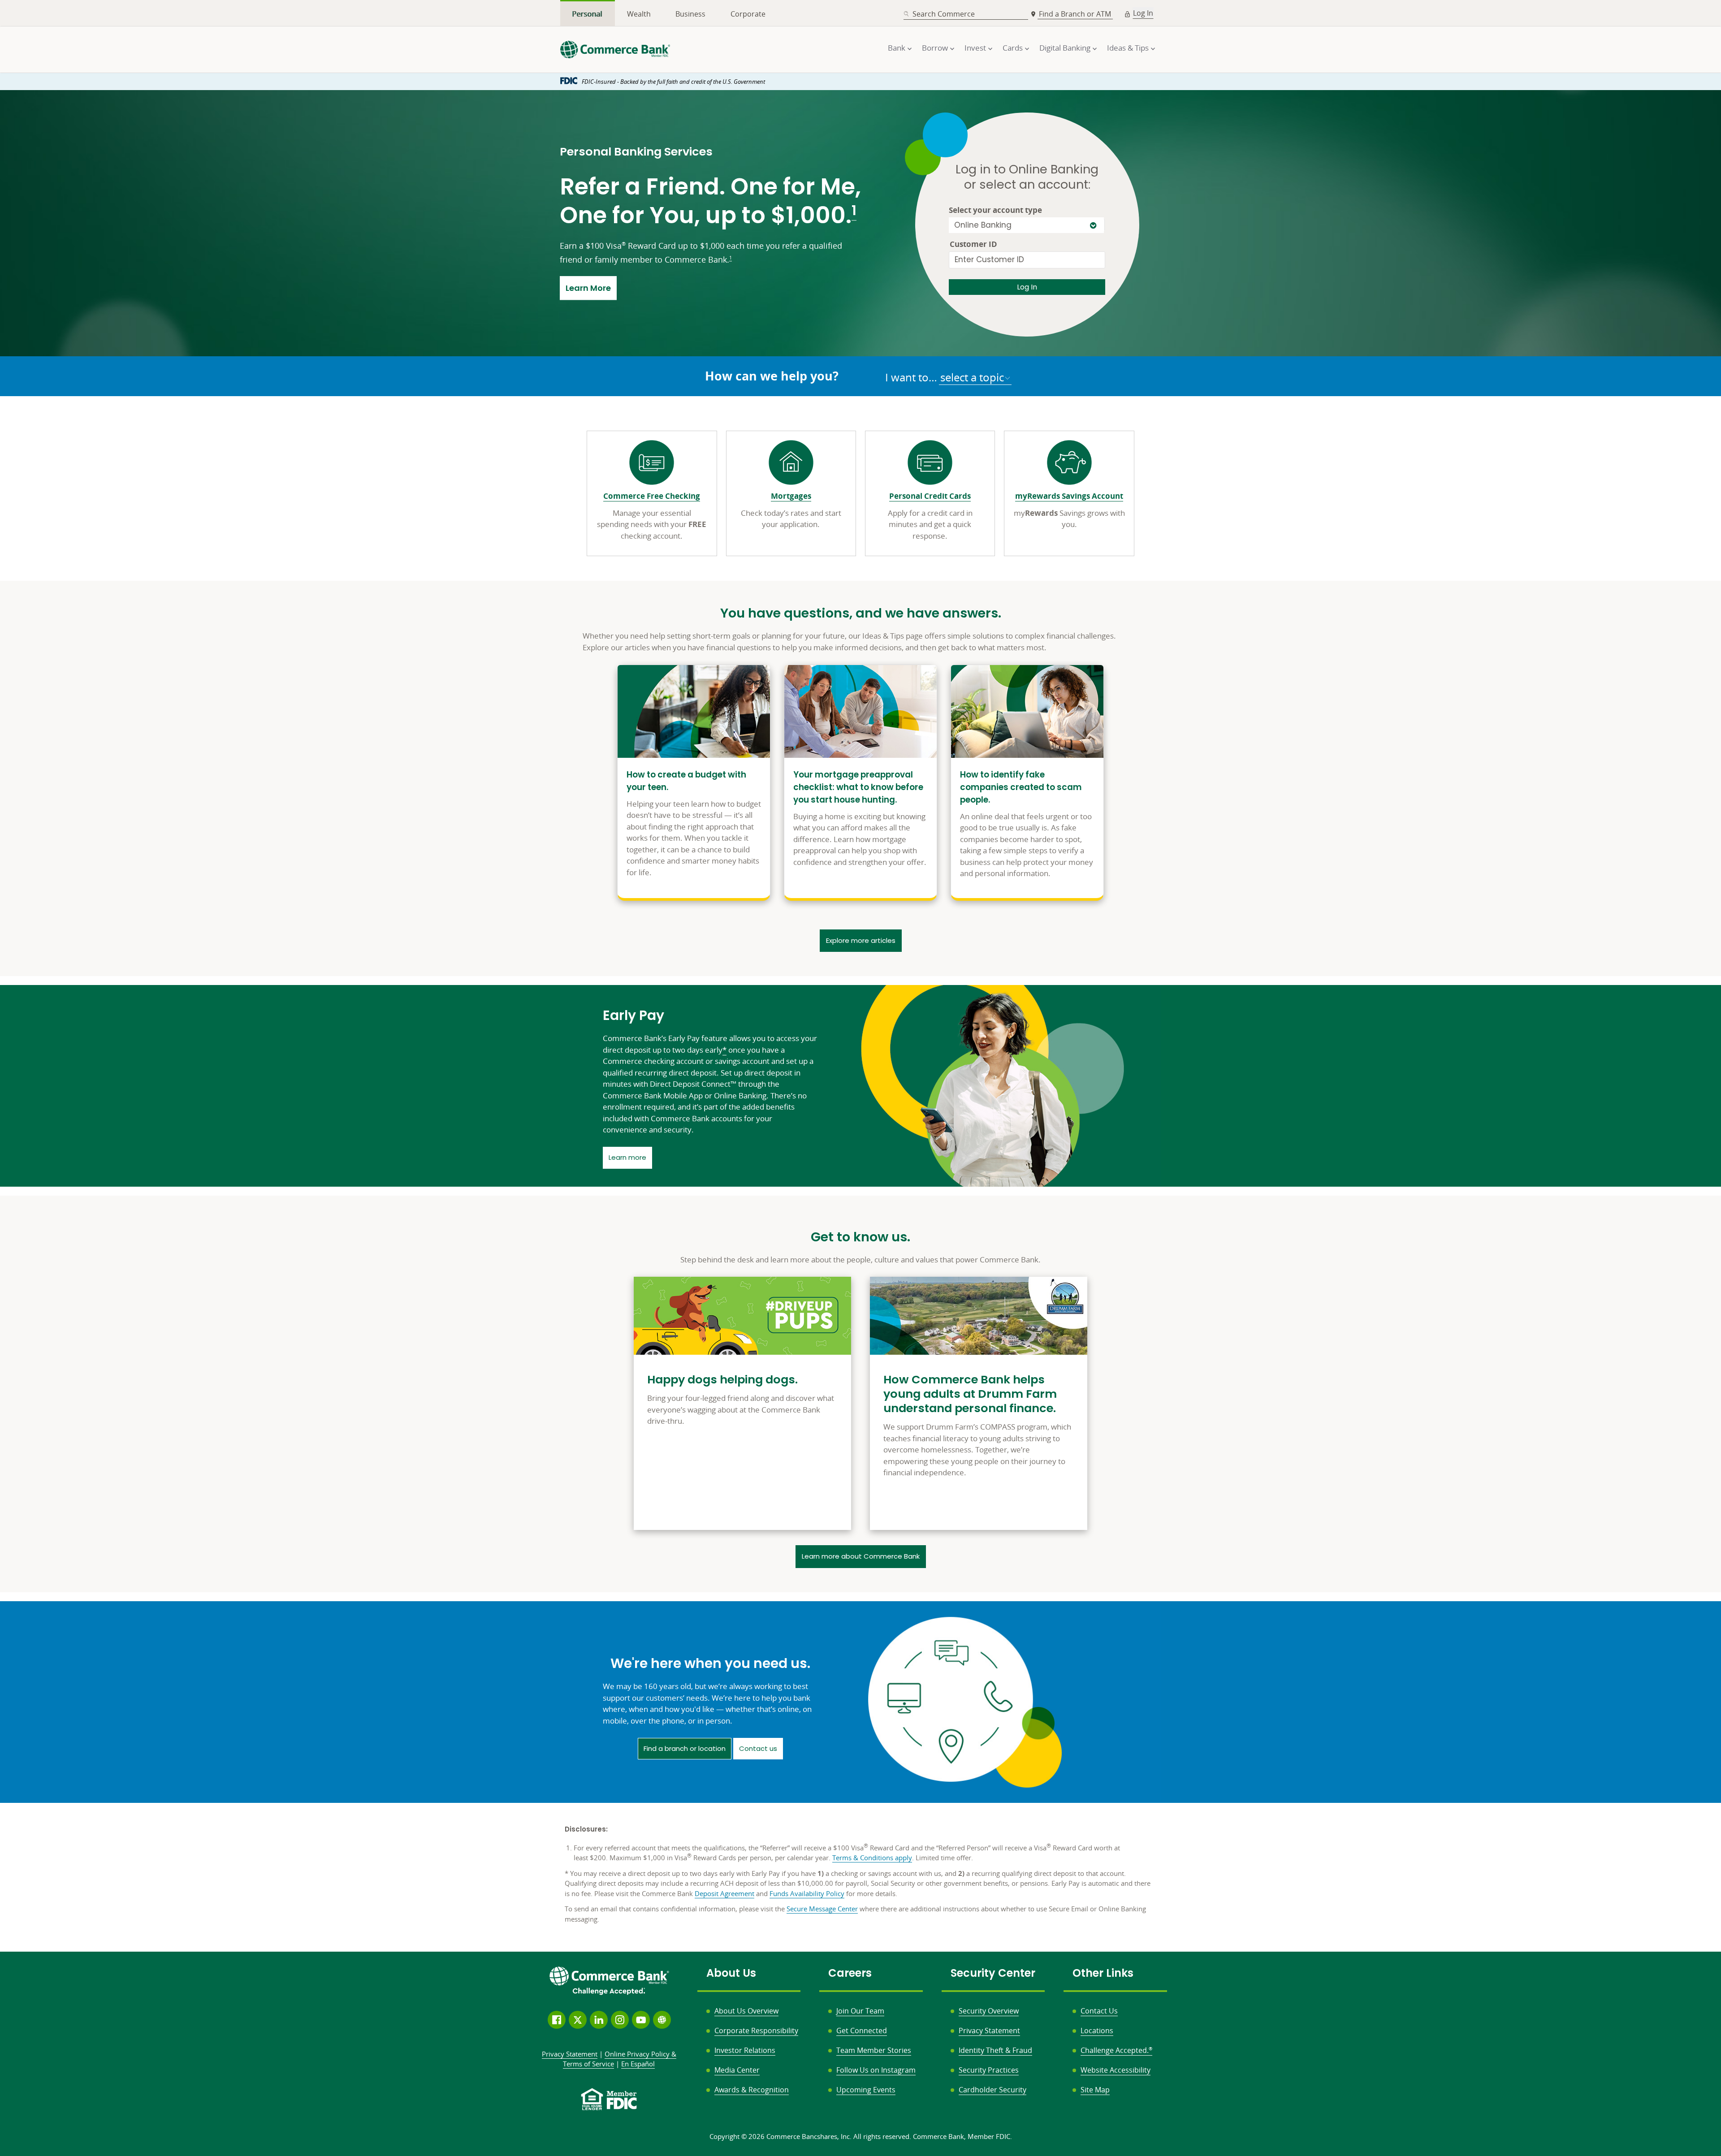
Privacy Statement (989, 2031)
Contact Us (1099, 2011)
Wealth (639, 14)
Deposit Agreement (724, 1893)
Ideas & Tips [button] (1128, 48)
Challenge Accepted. (1116, 2050)
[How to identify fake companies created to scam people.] (1027, 782)
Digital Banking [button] (1065, 48)
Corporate (748, 14)
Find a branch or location (685, 1748)
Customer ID (973, 244)
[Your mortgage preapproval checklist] (860, 782)
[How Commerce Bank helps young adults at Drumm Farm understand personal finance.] (979, 1403)
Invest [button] (975, 48)
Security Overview (989, 2011)
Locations (1097, 2031)
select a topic (972, 377)
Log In (1143, 13)
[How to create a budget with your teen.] (694, 782)
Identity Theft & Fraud (995, 2050)
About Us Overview (746, 2011)
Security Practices (989, 2070)
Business (690, 14)
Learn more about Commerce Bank (861, 1556)
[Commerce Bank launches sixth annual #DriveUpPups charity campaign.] (742, 1403)
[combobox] (966, 14)
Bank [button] (897, 48)
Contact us (758, 1748)
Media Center (737, 2070)
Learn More (591, 288)
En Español (638, 2064)
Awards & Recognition (752, 2090)
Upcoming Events (866, 2090)
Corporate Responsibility (756, 2031)
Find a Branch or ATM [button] (1076, 14)
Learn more (630, 1157)
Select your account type (995, 210)
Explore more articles (861, 940)
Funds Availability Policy (807, 1893)
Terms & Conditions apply (872, 1858)
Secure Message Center (822, 1909)
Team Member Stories (874, 2050)
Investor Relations (745, 2050)
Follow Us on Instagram (876, 2070)
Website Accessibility (1116, 2070)
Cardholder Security (992, 2090)
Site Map (1095, 2090)
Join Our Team (860, 2011)
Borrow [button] (935, 48)
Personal (587, 14)
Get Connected (862, 2031)
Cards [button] (1013, 48)
